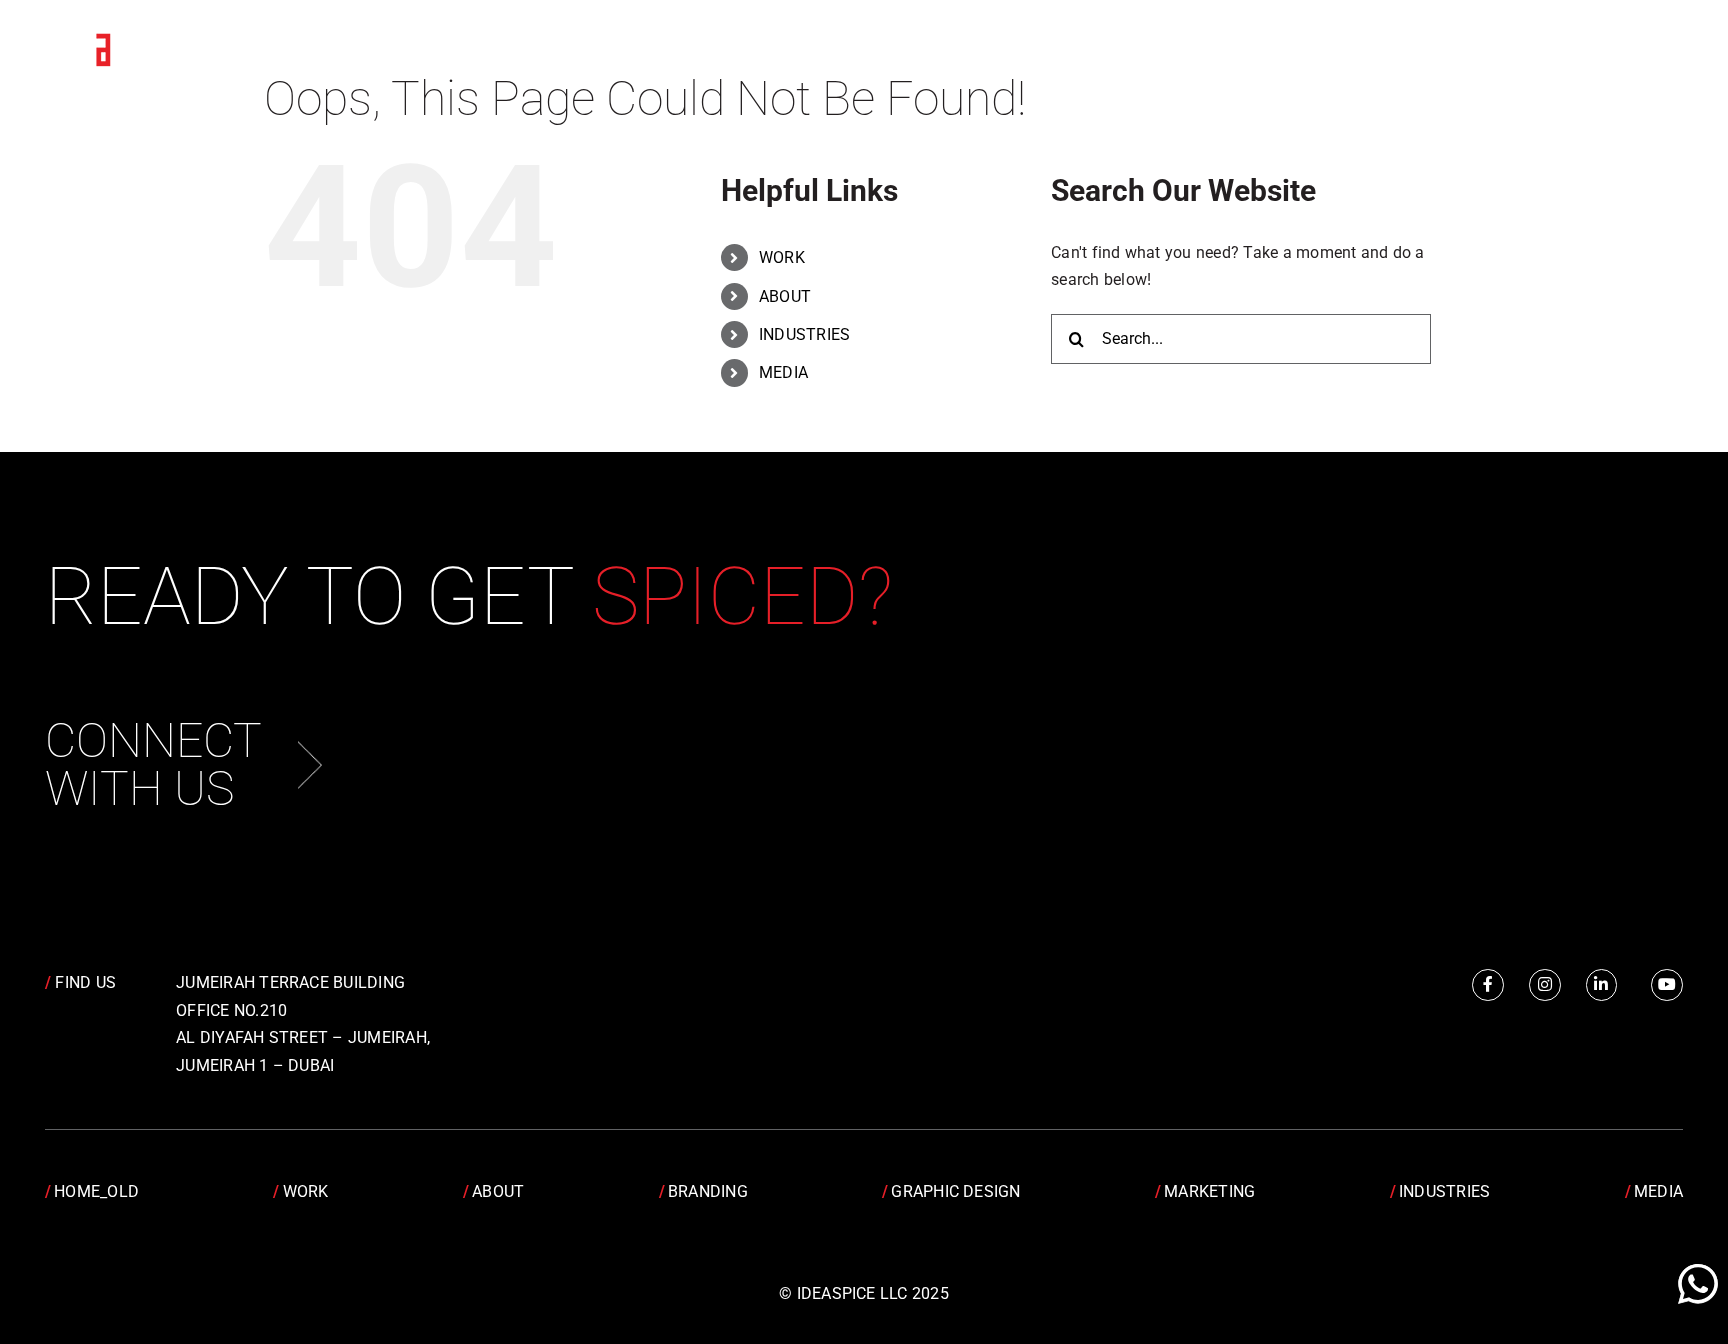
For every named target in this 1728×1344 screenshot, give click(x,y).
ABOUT (785, 296)
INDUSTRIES (804, 334)
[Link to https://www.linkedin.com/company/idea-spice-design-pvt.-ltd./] (1602, 985)
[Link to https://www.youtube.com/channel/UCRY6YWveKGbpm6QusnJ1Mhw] (1667, 985)
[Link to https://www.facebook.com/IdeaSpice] (1488, 985)
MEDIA (783, 372)
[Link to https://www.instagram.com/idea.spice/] (1545, 985)
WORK (782, 257)
